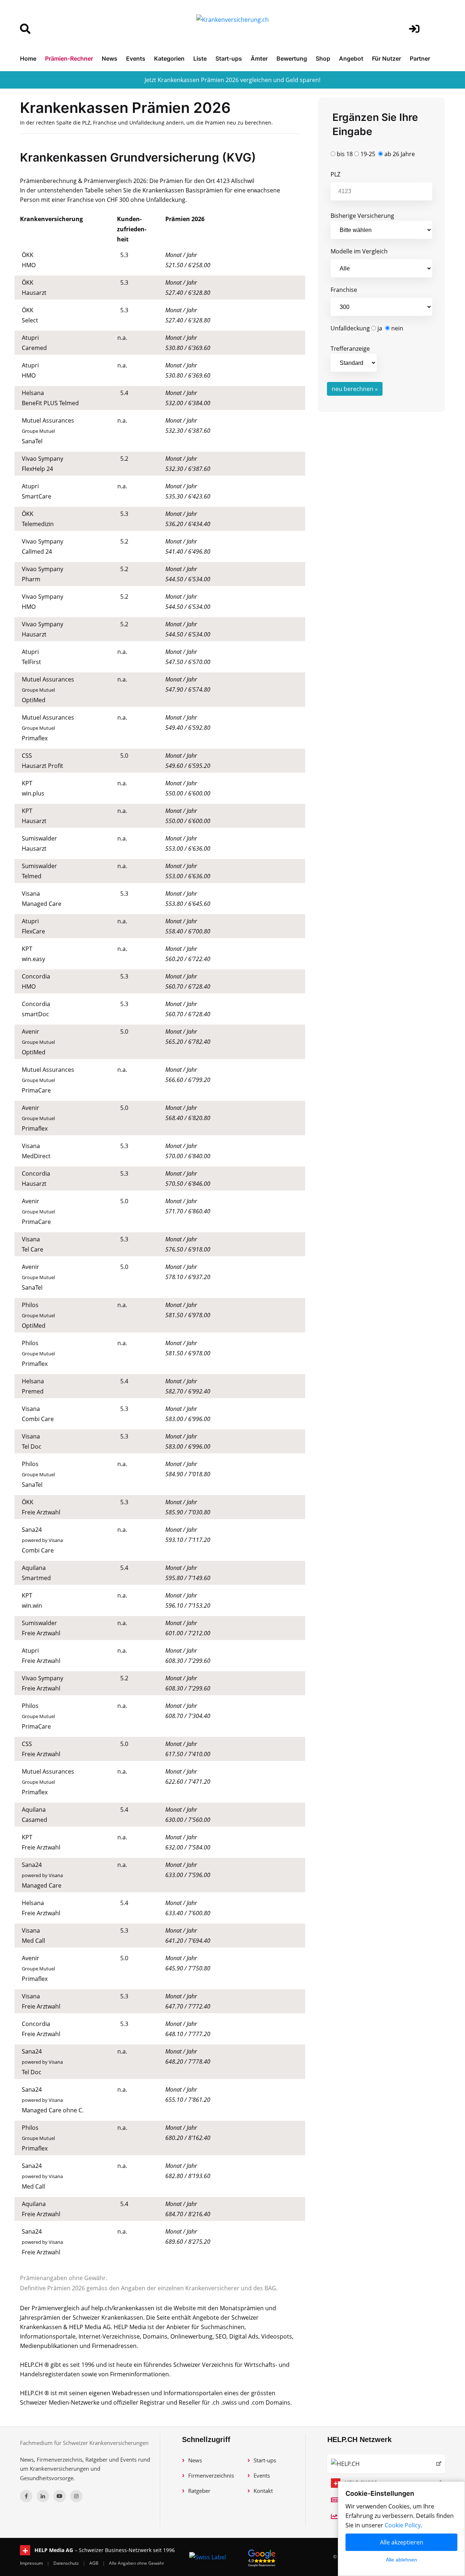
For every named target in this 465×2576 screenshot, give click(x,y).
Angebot (351, 58)
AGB (94, 2563)
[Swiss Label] (208, 2557)
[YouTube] (60, 2496)
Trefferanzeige (350, 349)
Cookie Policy (403, 2525)
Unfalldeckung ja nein (367, 328)
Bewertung (292, 58)
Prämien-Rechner (69, 58)
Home (28, 58)
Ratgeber (199, 2491)
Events (136, 58)
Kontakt (263, 2491)
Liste (200, 58)
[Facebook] (26, 2496)
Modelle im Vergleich (359, 251)
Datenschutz (67, 2563)
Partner (420, 58)
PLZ (335, 174)
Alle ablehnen (401, 2560)
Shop (323, 58)
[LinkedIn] (43, 2496)
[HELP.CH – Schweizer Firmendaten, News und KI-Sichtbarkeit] (386, 2464)
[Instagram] (76, 2496)
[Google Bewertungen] (262, 2557)
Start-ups (229, 58)
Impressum (32, 2563)
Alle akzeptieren (402, 2542)
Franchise (344, 290)
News (110, 58)
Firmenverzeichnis (211, 2475)
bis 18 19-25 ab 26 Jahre (375, 154)
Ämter (259, 58)
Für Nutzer (387, 58)
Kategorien (169, 58)
